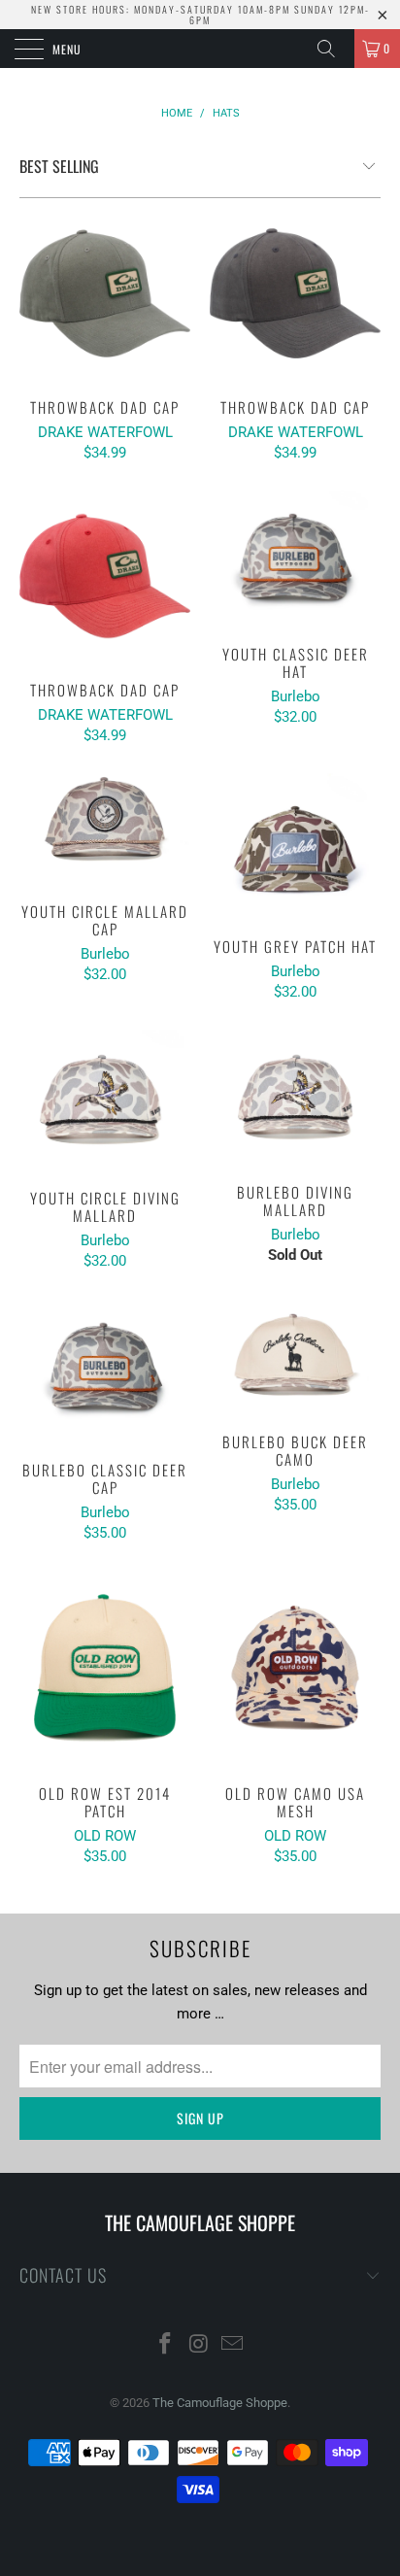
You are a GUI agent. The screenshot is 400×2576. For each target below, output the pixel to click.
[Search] (333, 49)
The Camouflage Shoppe (220, 2403)
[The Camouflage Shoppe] (200, 49)
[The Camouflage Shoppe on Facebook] (165, 2345)
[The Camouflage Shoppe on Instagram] (199, 2345)
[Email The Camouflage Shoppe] (233, 2345)
